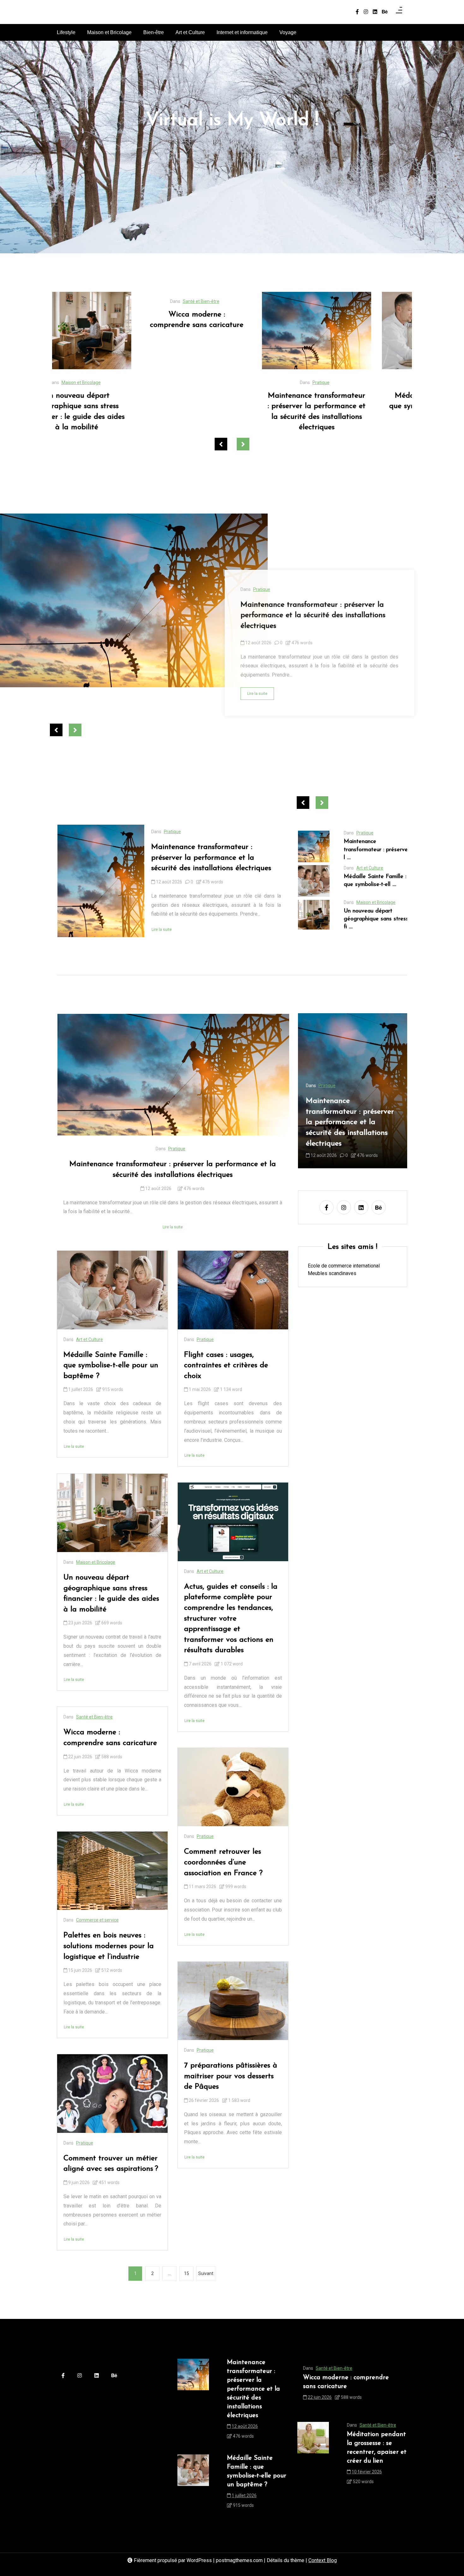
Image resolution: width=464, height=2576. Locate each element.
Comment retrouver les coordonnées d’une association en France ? (223, 1862)
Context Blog (323, 2560)
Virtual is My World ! (232, 121)
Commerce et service (97, 1920)
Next (243, 444)
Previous (221, 444)
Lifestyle (66, 32)
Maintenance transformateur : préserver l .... (377, 850)
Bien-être (154, 32)
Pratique (116, 382)
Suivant (206, 2273)
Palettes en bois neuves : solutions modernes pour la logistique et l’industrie (109, 1946)
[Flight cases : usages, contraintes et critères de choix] (233, 1290)
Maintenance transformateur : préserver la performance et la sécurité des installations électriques (112, 412)
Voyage (288, 32)
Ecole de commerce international (344, 1266)
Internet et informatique (242, 32)
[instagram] (366, 12)
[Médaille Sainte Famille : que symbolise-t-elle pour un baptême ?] (232, 331)
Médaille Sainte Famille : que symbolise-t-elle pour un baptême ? (232, 406)
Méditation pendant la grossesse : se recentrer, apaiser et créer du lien (377, 2448)
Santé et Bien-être (94, 1717)
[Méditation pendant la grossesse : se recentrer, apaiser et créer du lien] (313, 2456)
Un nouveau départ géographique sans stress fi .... (376, 919)
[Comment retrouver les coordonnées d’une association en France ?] (233, 1787)
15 (187, 2273)
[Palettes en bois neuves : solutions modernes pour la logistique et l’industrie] (112, 1871)
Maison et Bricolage (109, 32)
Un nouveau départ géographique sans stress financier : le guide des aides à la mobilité (352, 412)
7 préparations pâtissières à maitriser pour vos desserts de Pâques (231, 2076)
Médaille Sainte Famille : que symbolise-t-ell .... (375, 881)
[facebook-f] (357, 12)
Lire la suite (257, 694)
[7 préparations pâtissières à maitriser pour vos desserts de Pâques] (233, 2001)
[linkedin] (375, 12)
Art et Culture (190, 32)
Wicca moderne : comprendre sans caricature (110, 1738)
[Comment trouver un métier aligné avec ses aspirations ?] (112, 2093)
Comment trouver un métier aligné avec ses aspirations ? (111, 2164)
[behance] (385, 12)
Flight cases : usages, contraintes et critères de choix (226, 1366)
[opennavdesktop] (399, 12)
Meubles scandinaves (332, 1273)
